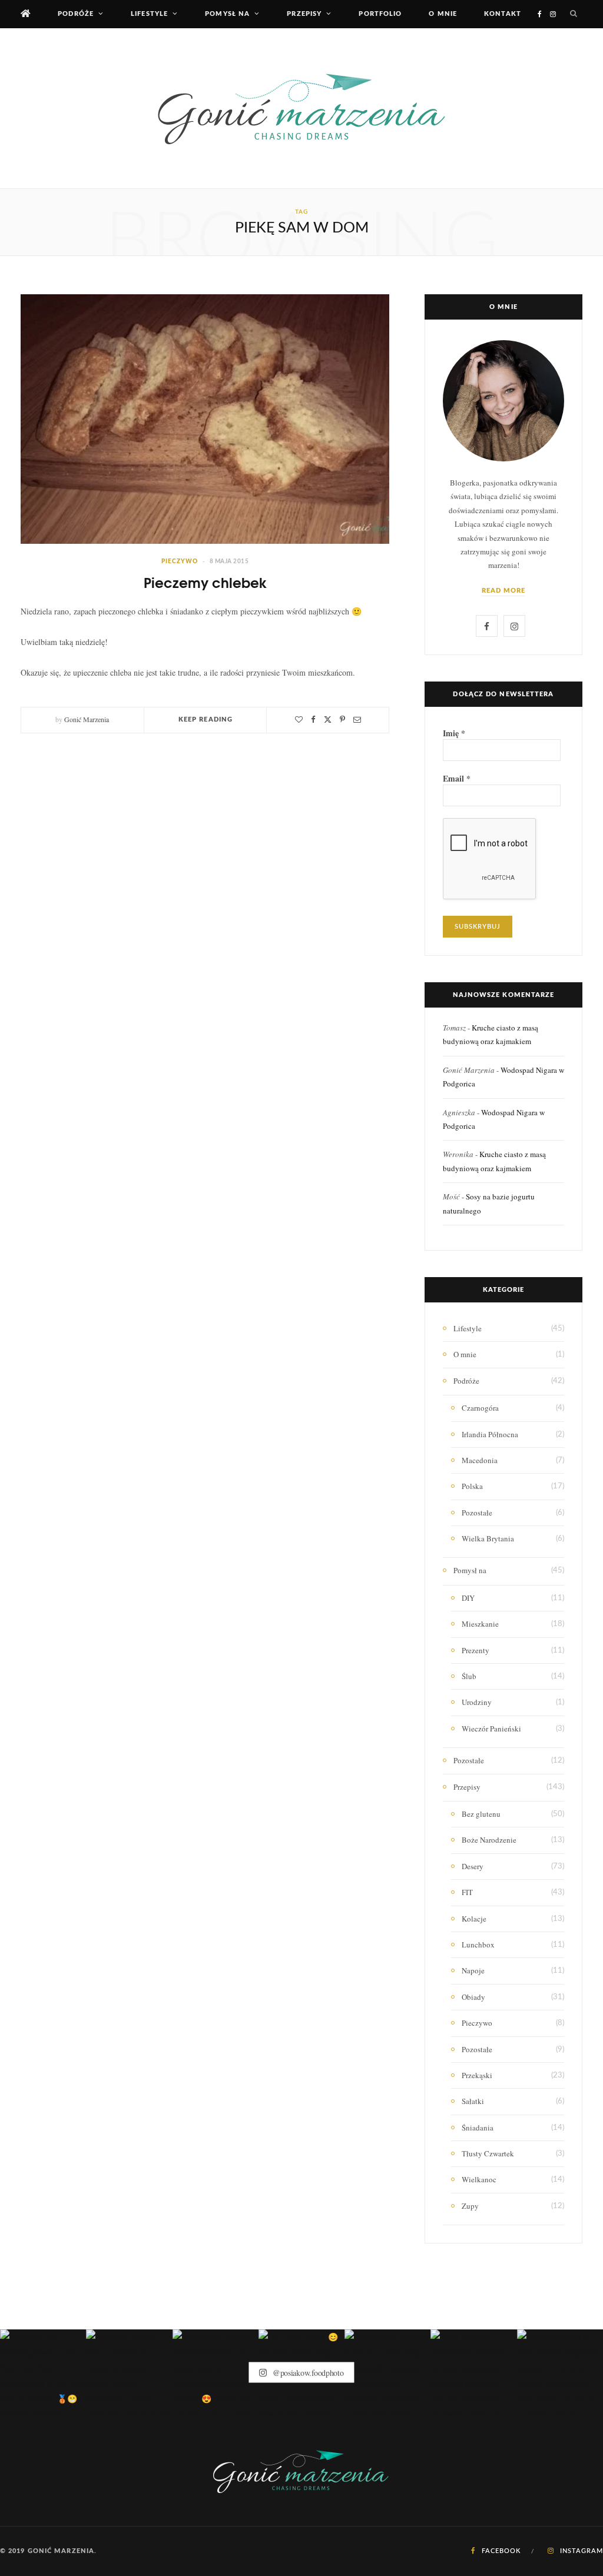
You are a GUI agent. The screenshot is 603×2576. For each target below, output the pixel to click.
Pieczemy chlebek (205, 582)
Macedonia (480, 1460)
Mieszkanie (480, 1624)
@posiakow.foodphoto (307, 2373)
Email (457, 779)
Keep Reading (206, 719)
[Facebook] (313, 719)
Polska (472, 1486)
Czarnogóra (480, 1408)
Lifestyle (149, 14)
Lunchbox (478, 1945)
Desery (473, 1866)
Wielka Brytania (488, 1538)
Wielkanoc (479, 2179)
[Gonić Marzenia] (301, 108)
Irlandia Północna (490, 1434)
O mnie (443, 14)
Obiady (473, 1997)
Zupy (470, 2206)
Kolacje (474, 1919)
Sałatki (473, 2101)
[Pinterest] (342, 719)
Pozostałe (477, 1513)
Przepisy (304, 14)
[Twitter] (328, 719)
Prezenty (476, 1650)
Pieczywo (180, 561)
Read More (504, 591)
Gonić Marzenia (87, 719)
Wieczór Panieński (491, 1729)
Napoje (473, 1970)
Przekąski (477, 2075)
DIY (468, 1598)
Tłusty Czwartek (488, 2153)
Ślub (469, 1676)
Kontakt (503, 14)
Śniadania (478, 2128)
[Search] (574, 14)
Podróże (76, 14)
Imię (454, 733)
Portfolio (380, 14)
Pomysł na (227, 14)
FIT (467, 1892)
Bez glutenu (481, 1814)
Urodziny (477, 1702)
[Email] (357, 719)
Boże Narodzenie (489, 1840)
